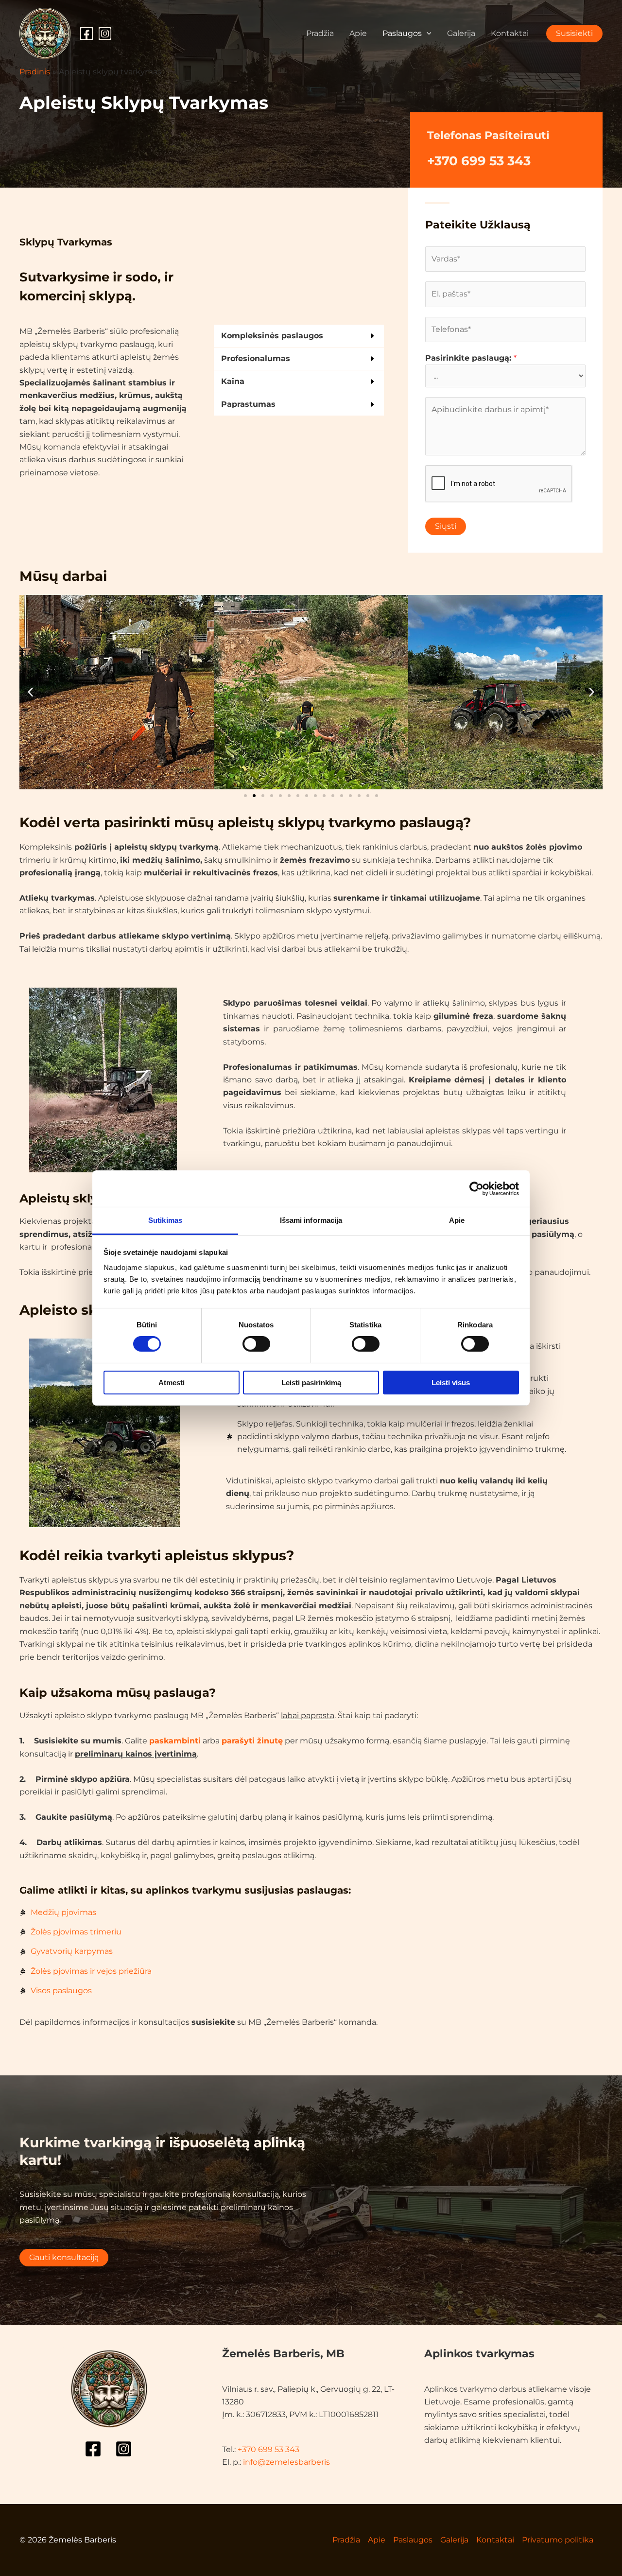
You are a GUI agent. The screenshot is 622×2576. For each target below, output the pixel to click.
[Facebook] (86, 34)
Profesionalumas (256, 358)
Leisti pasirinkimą (311, 1383)
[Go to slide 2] (254, 796)
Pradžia (320, 33)
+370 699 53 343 (479, 161)
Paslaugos (402, 33)
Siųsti (446, 526)
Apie (358, 33)
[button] (299, 336)
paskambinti (175, 1741)
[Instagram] (105, 34)
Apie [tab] (457, 1220)
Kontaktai (510, 33)
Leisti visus (451, 1383)
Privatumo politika (558, 2540)
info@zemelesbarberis (286, 2462)
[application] (427, 34)
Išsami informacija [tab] (311, 1220)
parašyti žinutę (252, 1741)
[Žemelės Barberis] (45, 33)
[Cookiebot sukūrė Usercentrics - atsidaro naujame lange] (476, 1188)
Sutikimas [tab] (165, 1220)
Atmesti (172, 1383)
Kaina (233, 381)
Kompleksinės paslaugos (272, 336)
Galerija (461, 33)
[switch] (256, 1344)
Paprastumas (248, 404)
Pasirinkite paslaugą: (471, 358)
